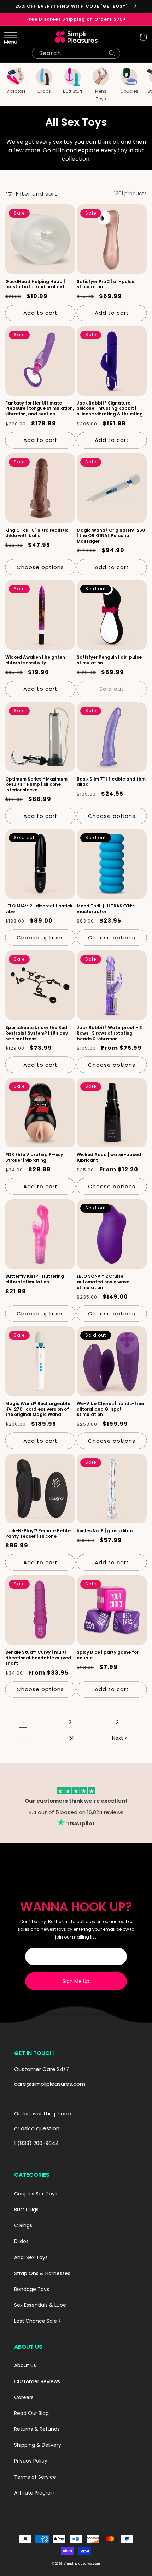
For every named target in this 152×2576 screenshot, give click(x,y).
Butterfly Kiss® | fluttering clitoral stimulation (35, 1279)
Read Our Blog (31, 2413)
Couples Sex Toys (36, 2194)
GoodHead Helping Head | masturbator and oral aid (35, 284)
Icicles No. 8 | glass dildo (105, 1531)
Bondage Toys (32, 2289)
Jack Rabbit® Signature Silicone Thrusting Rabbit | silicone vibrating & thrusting (110, 409)
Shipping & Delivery (38, 2445)
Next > (120, 1738)
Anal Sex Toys (31, 2257)
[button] (9, 37)
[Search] (112, 53)
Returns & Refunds (37, 2429)
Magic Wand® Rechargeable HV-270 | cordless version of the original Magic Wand (38, 1409)
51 (71, 1738)
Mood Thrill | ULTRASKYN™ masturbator (106, 909)
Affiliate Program (35, 2493)
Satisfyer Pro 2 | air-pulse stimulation (106, 284)
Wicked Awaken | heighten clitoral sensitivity (35, 660)
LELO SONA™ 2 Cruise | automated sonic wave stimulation (103, 1282)
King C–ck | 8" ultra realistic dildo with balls (37, 533)
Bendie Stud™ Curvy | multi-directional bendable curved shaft (38, 1658)
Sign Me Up (76, 1981)
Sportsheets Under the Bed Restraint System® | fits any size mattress (37, 1033)
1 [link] (23, 1723)
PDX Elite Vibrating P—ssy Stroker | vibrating (34, 1157)
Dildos (21, 2241)
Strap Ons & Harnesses (42, 2273)
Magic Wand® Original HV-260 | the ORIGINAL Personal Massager (111, 536)
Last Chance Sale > (38, 2321)
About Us (25, 2365)
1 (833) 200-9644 (36, 2143)
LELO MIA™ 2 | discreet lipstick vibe (39, 909)
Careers (24, 2397)
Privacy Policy (31, 2461)
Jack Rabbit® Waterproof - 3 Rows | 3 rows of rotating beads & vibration (109, 1033)
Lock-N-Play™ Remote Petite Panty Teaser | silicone (38, 1533)
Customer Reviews (37, 2381)
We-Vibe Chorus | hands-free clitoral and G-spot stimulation (110, 1409)
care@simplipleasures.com (50, 2084)
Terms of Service (35, 2477)
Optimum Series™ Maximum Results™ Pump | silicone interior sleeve (36, 785)
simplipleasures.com (82, 2564)
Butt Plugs (26, 2210)
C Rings (23, 2225)
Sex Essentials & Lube (40, 2305)
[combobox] (76, 53)
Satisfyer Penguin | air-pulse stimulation (109, 660)
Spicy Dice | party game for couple (108, 1655)
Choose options (40, 567)
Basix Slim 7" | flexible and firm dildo (111, 782)
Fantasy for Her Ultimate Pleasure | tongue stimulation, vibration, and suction (40, 409)
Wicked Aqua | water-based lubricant (109, 1157)
